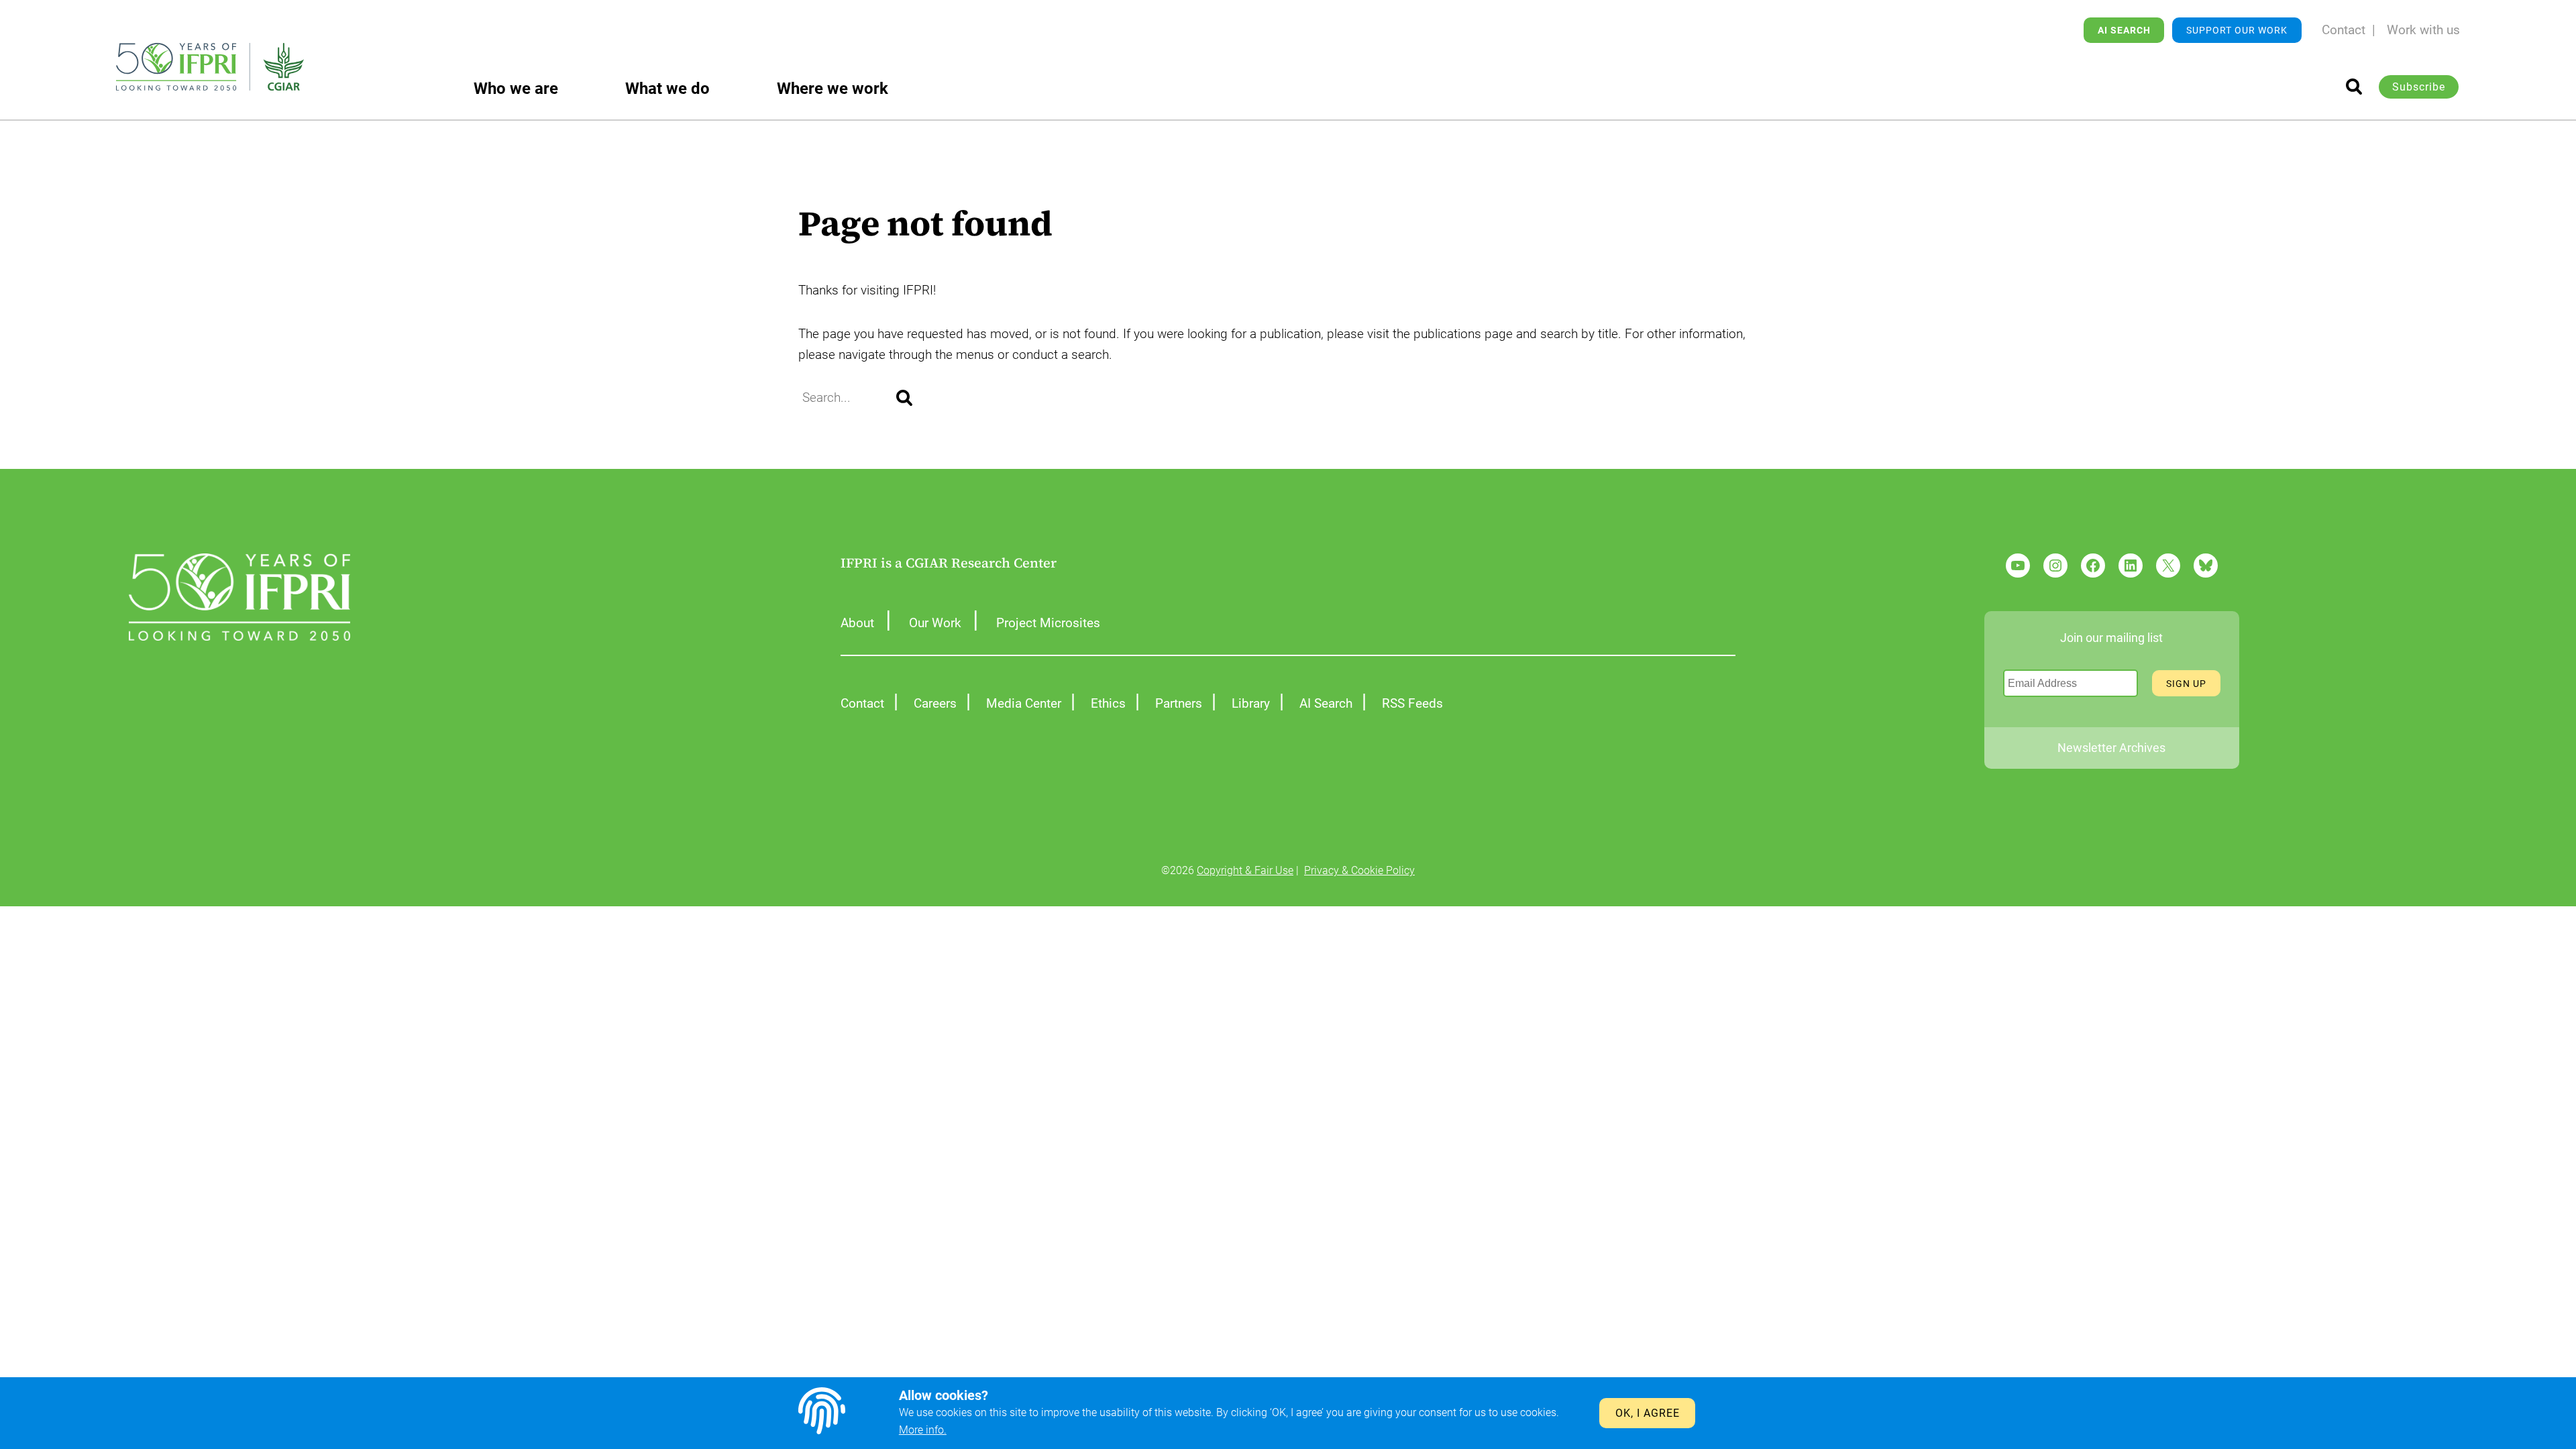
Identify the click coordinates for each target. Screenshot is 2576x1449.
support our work (2237, 30)
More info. (923, 1430)
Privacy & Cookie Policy (1359, 870)
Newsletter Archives (2111, 748)
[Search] (904, 398)
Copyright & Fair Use (1245, 870)
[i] (2354, 87)
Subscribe (2419, 87)
